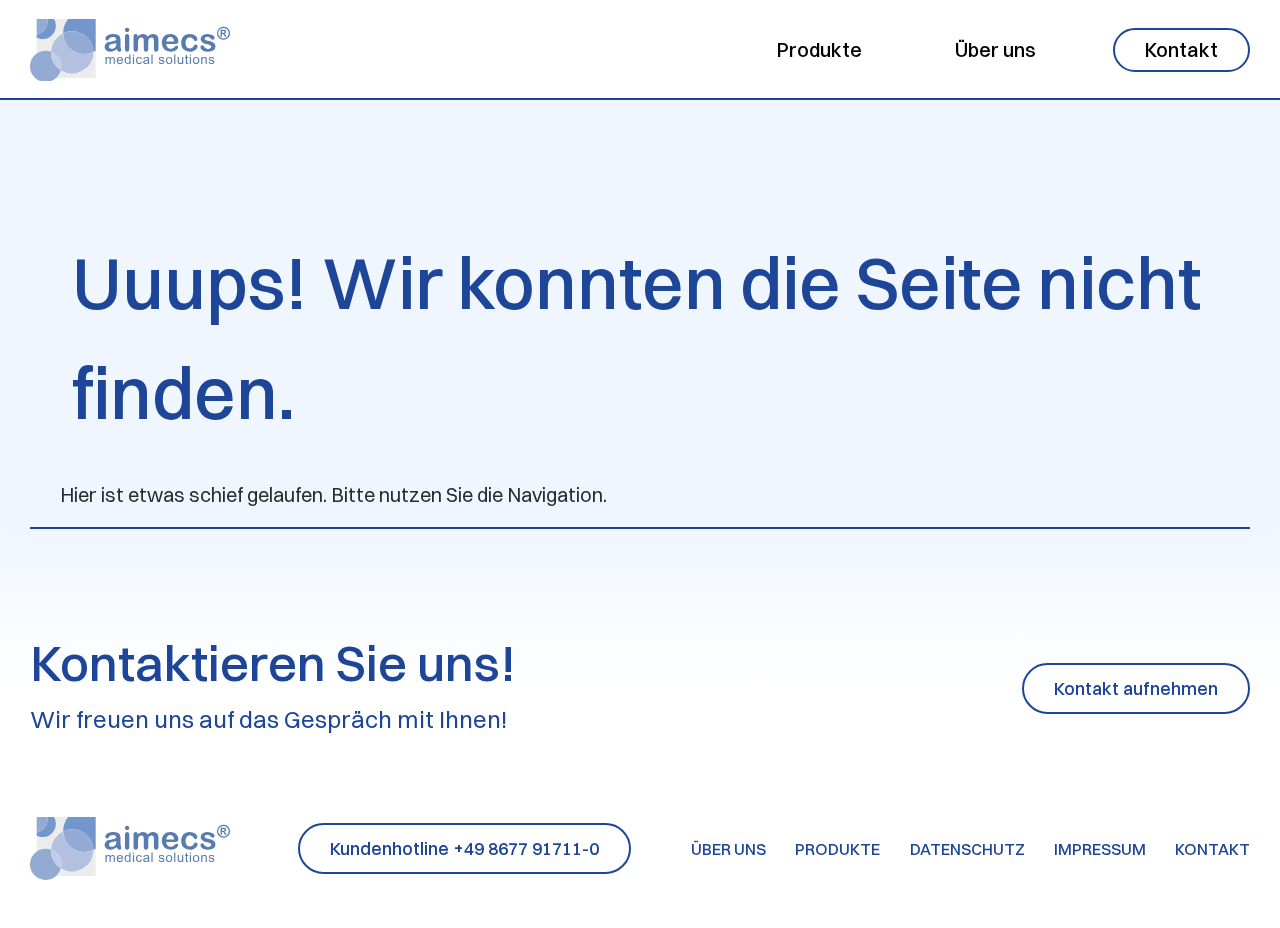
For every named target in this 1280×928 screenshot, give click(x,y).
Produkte (819, 49)
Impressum (1100, 849)
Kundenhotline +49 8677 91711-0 (464, 848)
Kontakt (1181, 49)
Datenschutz (967, 849)
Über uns (995, 49)
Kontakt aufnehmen (1136, 688)
